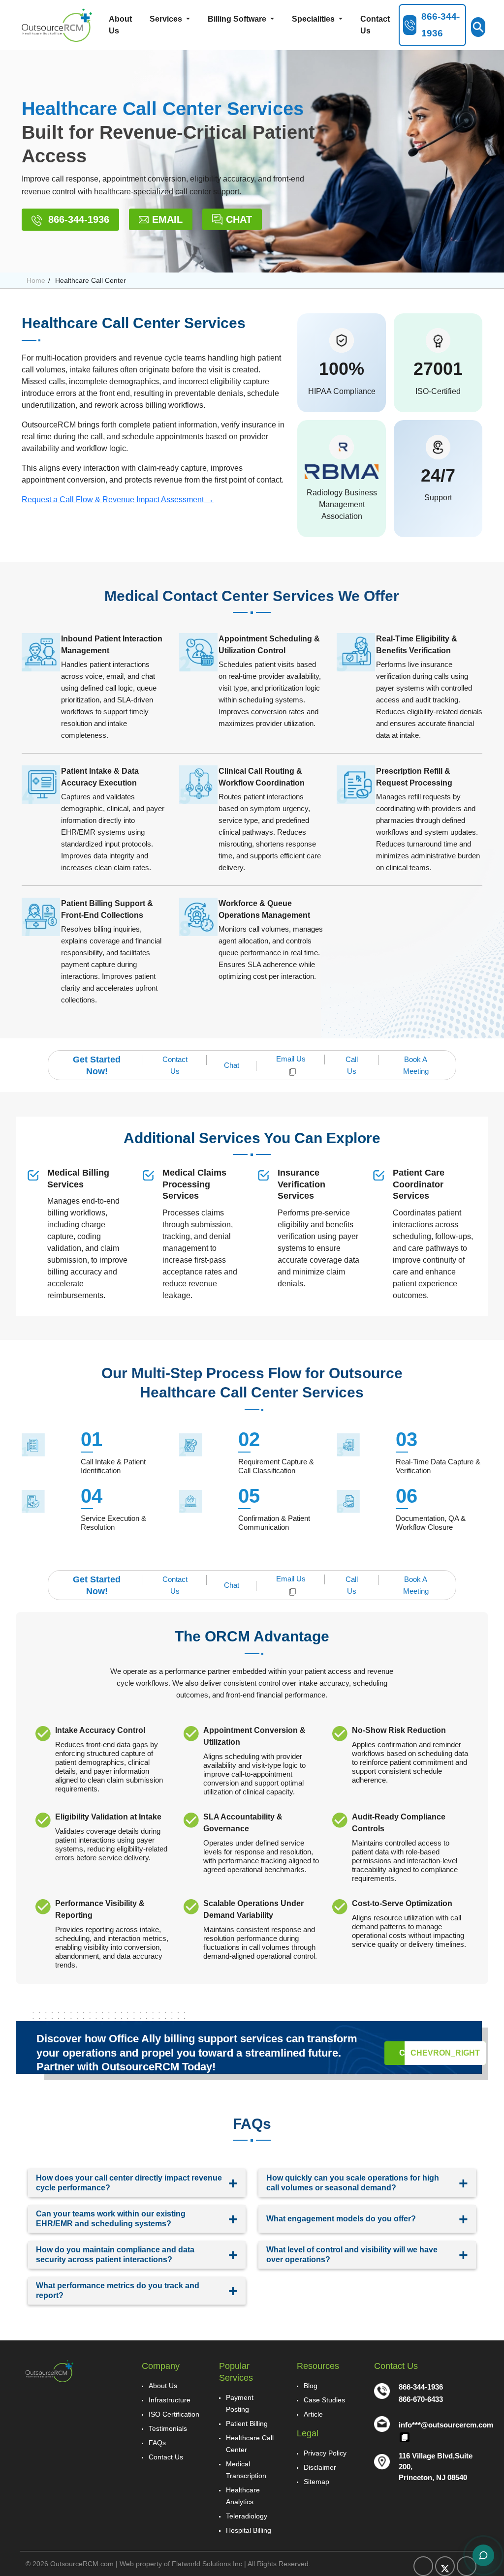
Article (313, 2414)
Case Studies (324, 2400)
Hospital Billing (249, 2530)
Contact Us (375, 25)
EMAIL (167, 219)
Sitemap (316, 2482)
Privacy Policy (325, 2453)
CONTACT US (440, 2053)
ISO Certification (174, 2414)
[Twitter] (445, 2566)
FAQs (157, 2443)
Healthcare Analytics (243, 2496)
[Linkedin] (467, 2566)
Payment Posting (240, 2403)
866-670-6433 (421, 2399)
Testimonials (168, 2428)
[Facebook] (423, 2566)
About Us (120, 25)
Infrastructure (170, 2400)
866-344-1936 (77, 219)
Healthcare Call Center (250, 2444)
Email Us (291, 1059)
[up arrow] (471, 325)
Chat (232, 1065)
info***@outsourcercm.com (446, 2425)
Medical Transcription (246, 2470)
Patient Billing (247, 2424)
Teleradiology (247, 2516)
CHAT (239, 219)
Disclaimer (320, 2467)
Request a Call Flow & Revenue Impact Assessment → (118, 500)
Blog (311, 2386)
